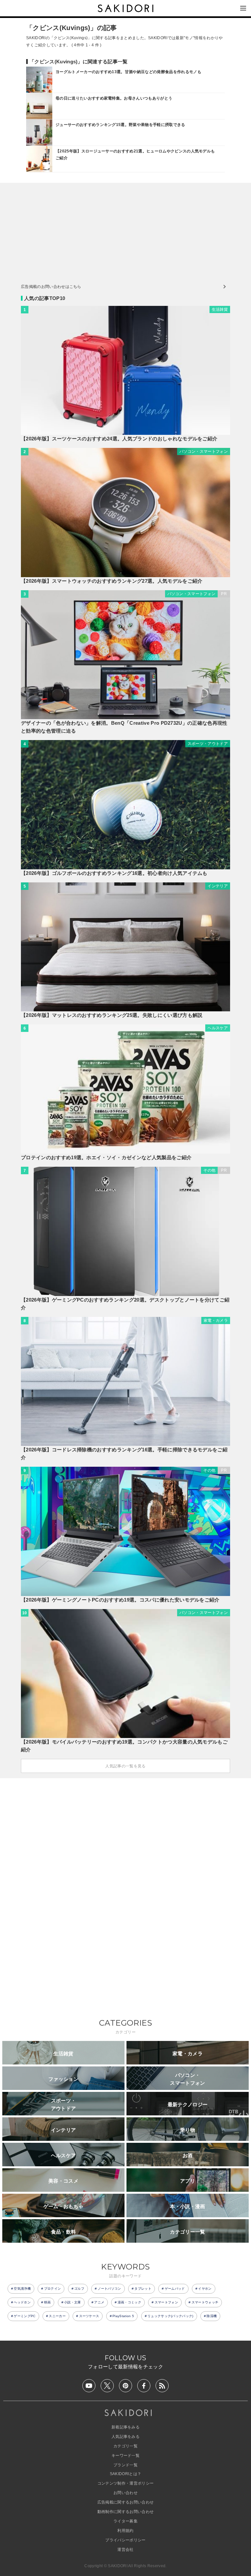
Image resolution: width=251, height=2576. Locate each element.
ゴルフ (79, 2289)
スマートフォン (166, 2302)
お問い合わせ (125, 2493)
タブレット (143, 2289)
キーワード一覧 (125, 2456)
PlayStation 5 (123, 2316)
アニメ (99, 2302)
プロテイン (53, 2289)
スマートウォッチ (205, 2302)
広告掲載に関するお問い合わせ (125, 2502)
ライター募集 (125, 2521)
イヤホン (205, 2289)
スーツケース (89, 2316)
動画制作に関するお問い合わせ (125, 2512)
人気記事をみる (125, 2437)
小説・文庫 (73, 2302)
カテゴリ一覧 (125, 2446)
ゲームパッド (175, 2289)
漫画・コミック (129, 2302)
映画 (48, 2302)
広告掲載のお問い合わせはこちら (51, 287)
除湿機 (212, 2316)
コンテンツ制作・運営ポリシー (125, 2483)
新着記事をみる (125, 2427)
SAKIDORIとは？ (126, 2474)
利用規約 (125, 2531)
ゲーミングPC (25, 2316)
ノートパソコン (109, 2289)
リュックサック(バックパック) (170, 2316)
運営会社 (125, 2550)
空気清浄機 (22, 2289)
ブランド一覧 (125, 2465)
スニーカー (57, 2316)
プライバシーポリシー (125, 2540)
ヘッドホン (22, 2302)
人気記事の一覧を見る (125, 1766)
